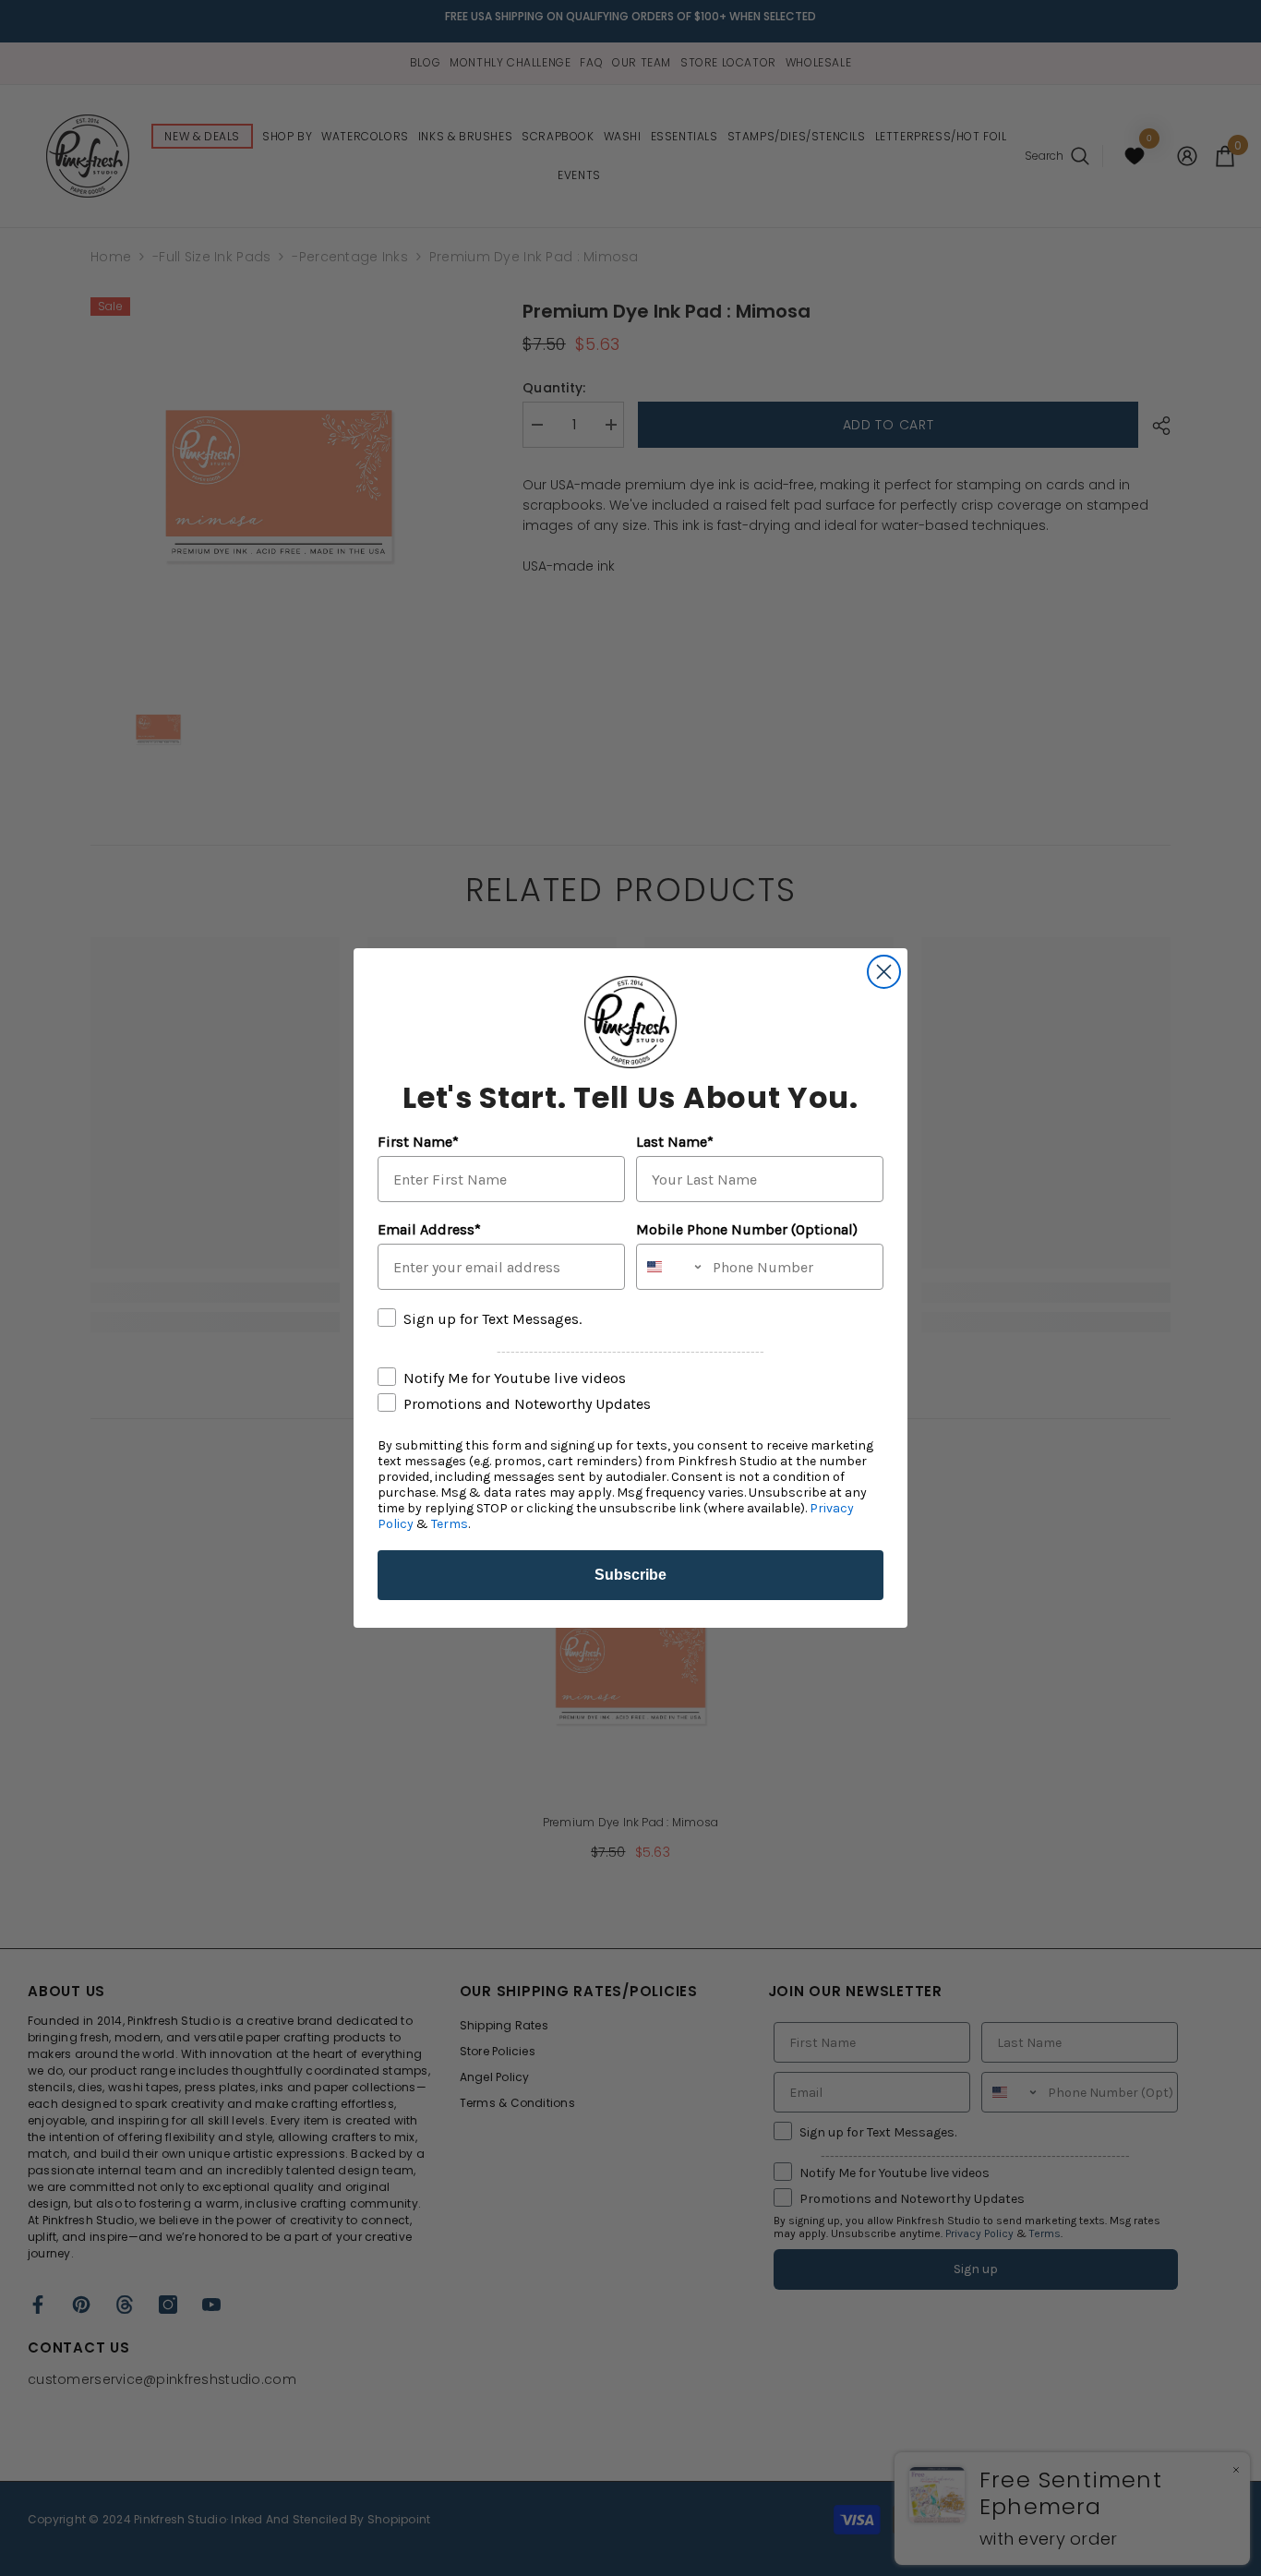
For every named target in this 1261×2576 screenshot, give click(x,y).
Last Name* (675, 1142)
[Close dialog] (884, 972)
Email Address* (429, 1229)
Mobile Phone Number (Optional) (747, 1229)
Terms (450, 1524)
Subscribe (630, 1575)
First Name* (418, 1142)
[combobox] (670, 1267)
